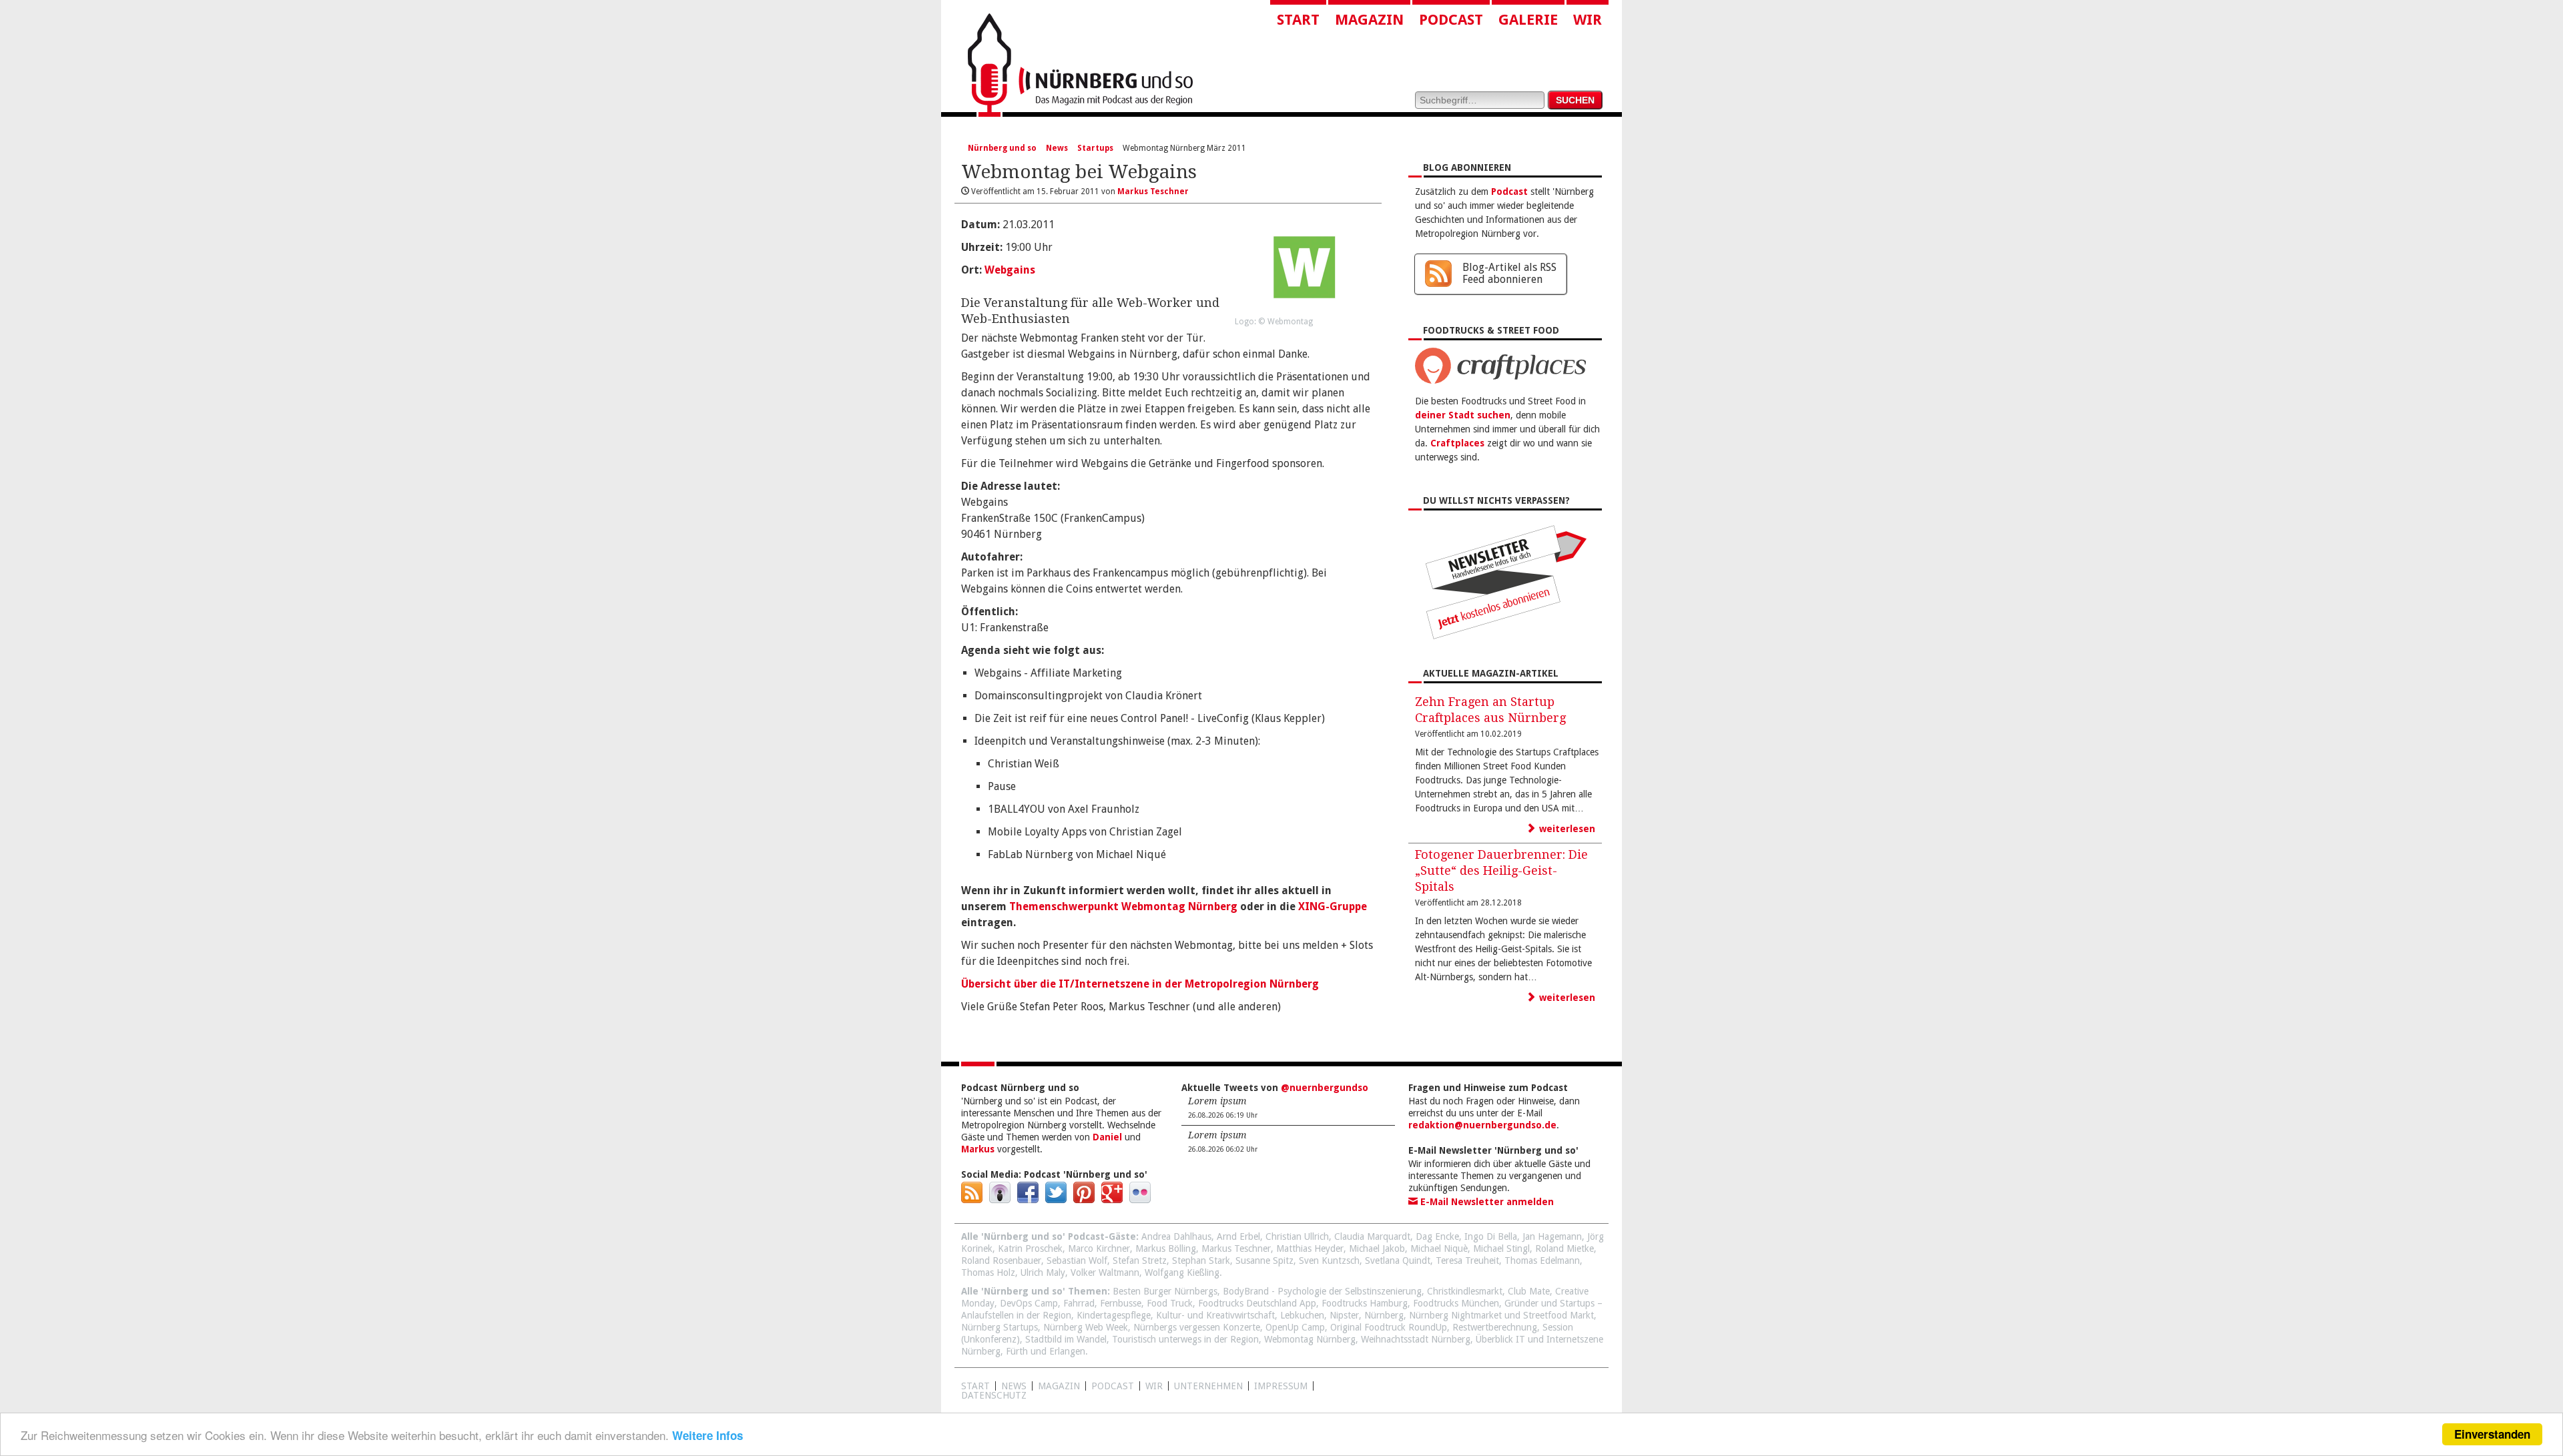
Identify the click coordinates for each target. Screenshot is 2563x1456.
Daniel (1107, 1137)
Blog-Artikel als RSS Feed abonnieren (1509, 273)
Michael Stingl (1501, 1248)
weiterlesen (1566, 829)
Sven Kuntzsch (1329, 1260)
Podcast (1451, 20)
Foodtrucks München (1456, 1303)
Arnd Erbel (1238, 1236)
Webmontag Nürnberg (1310, 1339)
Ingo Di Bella (1491, 1236)
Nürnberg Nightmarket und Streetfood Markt (1501, 1315)
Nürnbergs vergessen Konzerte (1197, 1327)
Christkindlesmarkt (1465, 1291)
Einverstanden (2492, 1434)
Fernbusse (1121, 1303)
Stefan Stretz (1140, 1260)
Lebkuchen (1302, 1315)
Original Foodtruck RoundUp (1389, 1327)
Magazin (1369, 20)
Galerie (1528, 20)
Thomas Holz (988, 1272)
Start (1298, 20)
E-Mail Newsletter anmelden (1486, 1202)
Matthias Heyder (1310, 1248)
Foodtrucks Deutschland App (1257, 1303)
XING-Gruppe (1333, 906)
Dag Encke (1437, 1236)
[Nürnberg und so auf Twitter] (1056, 1200)
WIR (1154, 1386)
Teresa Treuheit (1467, 1260)
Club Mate (1529, 1291)
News (1057, 148)
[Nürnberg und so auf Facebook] (1028, 1200)
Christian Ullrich (1297, 1236)
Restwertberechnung (1495, 1327)
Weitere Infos (707, 1435)
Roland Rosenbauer (1001, 1260)
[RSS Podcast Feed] (972, 1200)
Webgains (1010, 270)
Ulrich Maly (1043, 1272)
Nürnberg (1384, 1315)
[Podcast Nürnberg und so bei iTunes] (1000, 1200)
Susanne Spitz (1264, 1260)
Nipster (1344, 1315)
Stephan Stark (1201, 1260)
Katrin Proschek (1030, 1248)
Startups (1095, 148)
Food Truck (1170, 1303)
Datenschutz (994, 1395)
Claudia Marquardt (1372, 1236)
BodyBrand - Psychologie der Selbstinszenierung (1322, 1291)
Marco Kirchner (1099, 1248)
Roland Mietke (1564, 1248)
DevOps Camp (1029, 1303)
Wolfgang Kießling (1182, 1272)
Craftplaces (1457, 443)
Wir (1588, 20)
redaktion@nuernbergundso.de (1482, 1125)
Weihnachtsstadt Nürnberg (1416, 1339)
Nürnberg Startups (1000, 1327)
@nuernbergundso (1325, 1088)
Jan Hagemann (1552, 1236)
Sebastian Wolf (1077, 1260)
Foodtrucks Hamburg (1365, 1303)
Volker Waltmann (1105, 1272)
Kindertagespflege (1114, 1315)
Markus (978, 1149)
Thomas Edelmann (1542, 1260)
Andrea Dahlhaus (1176, 1236)
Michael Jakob (1377, 1248)
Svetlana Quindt (1398, 1260)
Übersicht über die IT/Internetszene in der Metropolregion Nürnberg (1140, 984)
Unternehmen (1208, 1386)
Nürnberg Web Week (1086, 1327)
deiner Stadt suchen (1463, 415)
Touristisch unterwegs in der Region (1185, 1339)
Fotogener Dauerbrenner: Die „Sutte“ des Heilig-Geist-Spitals (1501, 870)
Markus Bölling (1166, 1248)
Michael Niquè (1439, 1248)
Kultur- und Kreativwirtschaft (1215, 1315)
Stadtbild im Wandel (1066, 1339)
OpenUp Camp (1295, 1327)
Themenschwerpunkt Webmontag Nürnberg (1123, 906)
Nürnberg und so (1002, 148)
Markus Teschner (1236, 1248)
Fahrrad (1079, 1303)
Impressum (1281, 1386)
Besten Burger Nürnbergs (1165, 1291)
